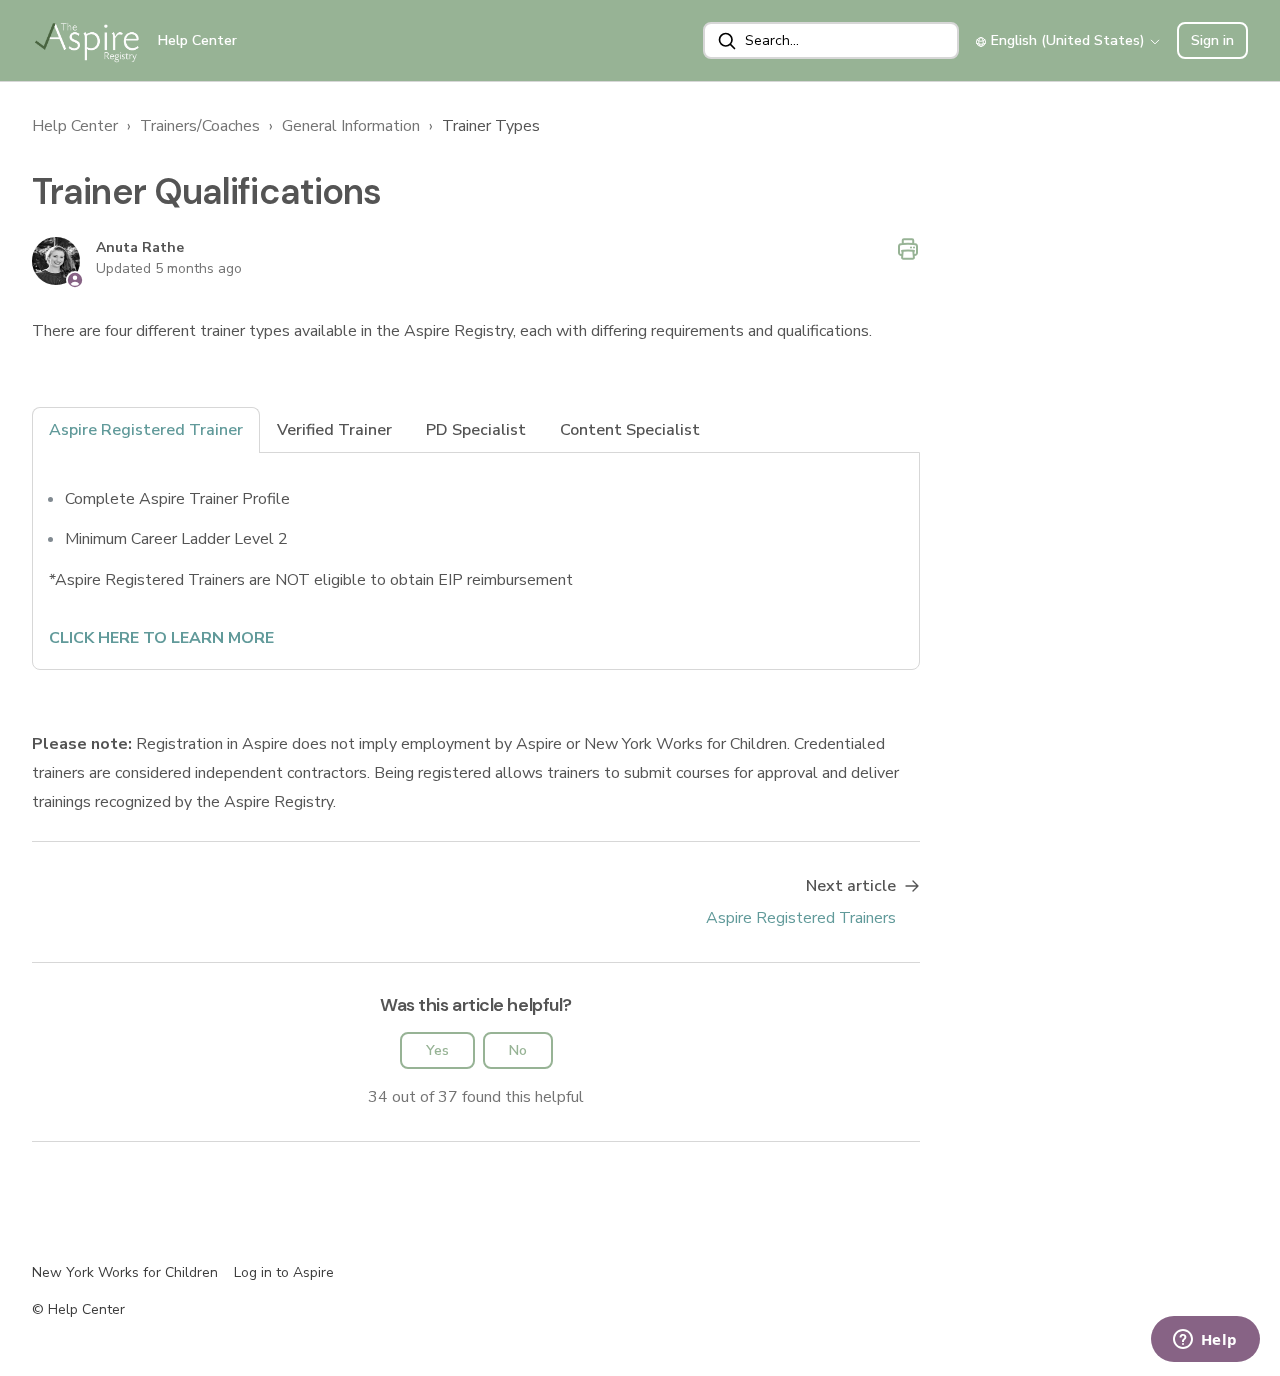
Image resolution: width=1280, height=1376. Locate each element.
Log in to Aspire (284, 1272)
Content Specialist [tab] (630, 430)
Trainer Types (491, 126)
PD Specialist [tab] (476, 430)
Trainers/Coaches (200, 126)
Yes (437, 1050)
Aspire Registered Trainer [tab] (146, 430)
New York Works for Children (125, 1272)
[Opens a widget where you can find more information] (1205, 1341)
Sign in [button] (1212, 40)
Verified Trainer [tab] (334, 430)
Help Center (75, 126)
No (518, 1050)
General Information (351, 126)
